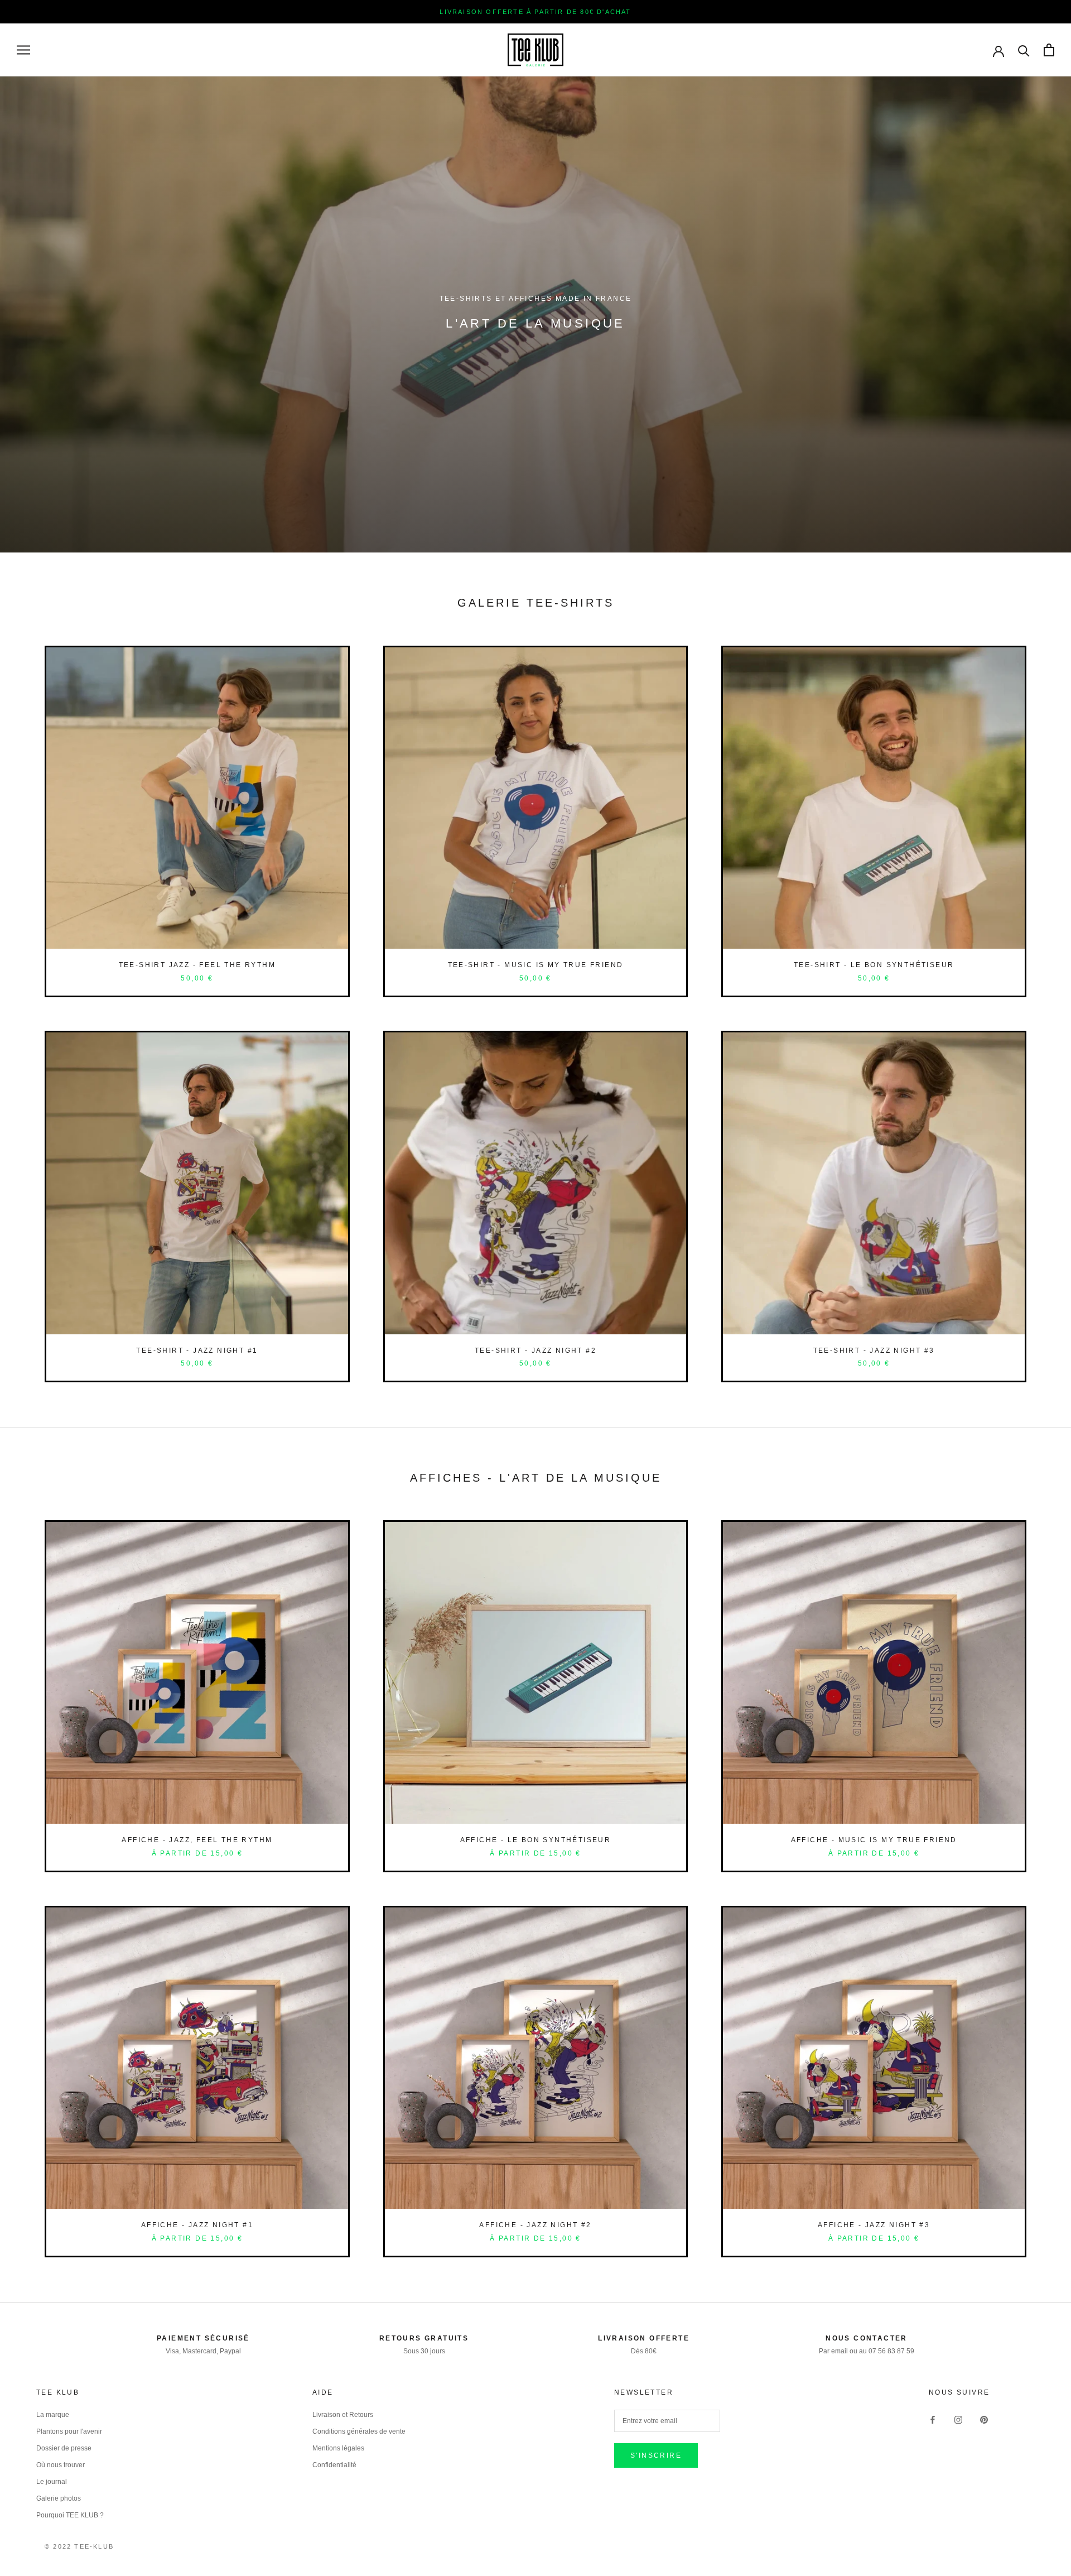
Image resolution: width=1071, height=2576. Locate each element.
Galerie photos (59, 2498)
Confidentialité (334, 2465)
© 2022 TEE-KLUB (79, 2546)
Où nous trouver (61, 2465)
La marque (53, 2415)
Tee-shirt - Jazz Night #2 (535, 1351)
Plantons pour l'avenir (69, 2431)
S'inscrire (656, 2455)
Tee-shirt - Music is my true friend (536, 965)
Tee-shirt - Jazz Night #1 (197, 1351)
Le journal (52, 2482)
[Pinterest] (984, 2419)
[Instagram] (958, 2419)
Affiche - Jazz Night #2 (535, 2225)
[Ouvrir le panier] (1049, 50)
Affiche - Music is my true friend (874, 1840)
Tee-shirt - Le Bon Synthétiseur (874, 965)
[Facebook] (933, 2419)
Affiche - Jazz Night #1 (197, 2225)
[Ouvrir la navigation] (23, 50)
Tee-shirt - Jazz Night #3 (874, 1351)
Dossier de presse (64, 2448)
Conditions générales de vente (359, 2431)
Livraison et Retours (343, 2415)
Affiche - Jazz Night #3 (874, 2225)
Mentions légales (338, 2448)
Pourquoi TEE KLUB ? (70, 2515)
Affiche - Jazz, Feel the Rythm (197, 1840)
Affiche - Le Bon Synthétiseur (536, 1840)
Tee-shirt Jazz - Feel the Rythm (197, 965)
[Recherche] (1024, 50)
